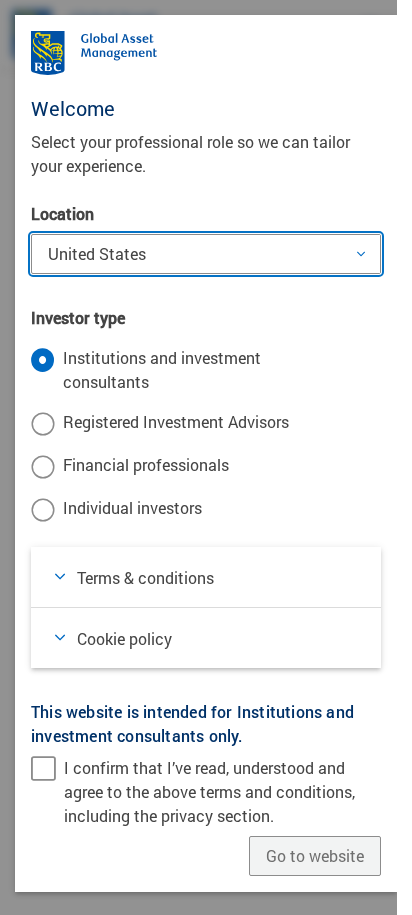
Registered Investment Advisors (176, 421)
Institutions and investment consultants (162, 369)
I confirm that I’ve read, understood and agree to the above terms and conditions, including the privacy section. (209, 791)
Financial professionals (146, 464)
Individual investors (132, 507)
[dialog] (206, 457)
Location (62, 213)
